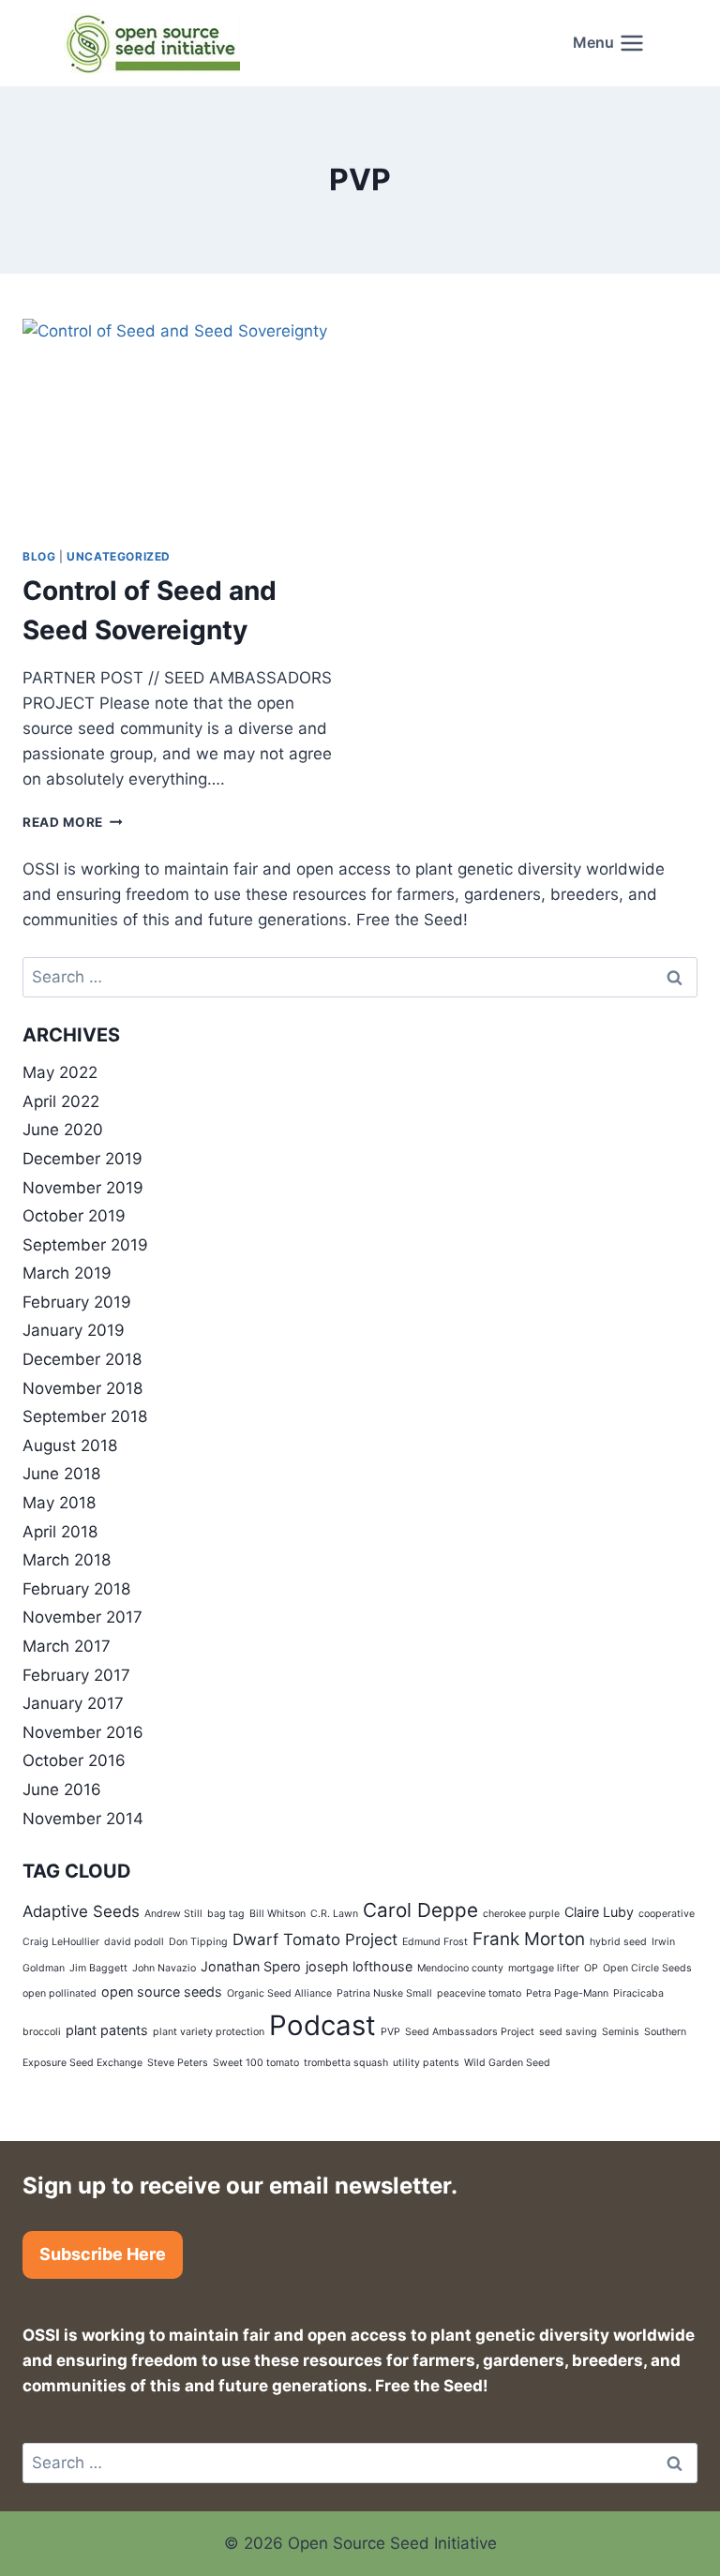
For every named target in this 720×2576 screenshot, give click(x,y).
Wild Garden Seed (507, 2063)
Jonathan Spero (251, 1966)
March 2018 (67, 1560)
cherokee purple (521, 1914)
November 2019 (83, 1188)
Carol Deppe (420, 1910)
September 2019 (85, 1245)
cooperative (667, 1914)
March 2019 (67, 1273)
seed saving (568, 2032)
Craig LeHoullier (61, 1942)
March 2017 (67, 1646)
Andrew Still (173, 1914)
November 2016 (83, 1732)
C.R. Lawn (334, 1914)
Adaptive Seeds (81, 1911)
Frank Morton (529, 1939)
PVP (390, 2032)
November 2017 (82, 1617)
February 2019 (77, 1302)
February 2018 (76, 1589)
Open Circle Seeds (647, 1968)
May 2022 (60, 1072)
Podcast (322, 2025)
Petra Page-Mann (567, 1993)
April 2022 (61, 1101)
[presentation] (182, 425)
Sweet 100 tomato (256, 2063)
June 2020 (63, 1130)
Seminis (621, 2032)
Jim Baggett (98, 1968)
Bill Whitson (277, 1914)
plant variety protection (209, 2032)
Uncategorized (119, 556)
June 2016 (62, 1790)
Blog (39, 556)
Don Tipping (198, 1942)
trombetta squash (346, 2063)
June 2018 (61, 1474)
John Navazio (164, 1968)
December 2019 (82, 1159)
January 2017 (73, 1703)
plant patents (107, 2030)
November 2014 (83, 1819)
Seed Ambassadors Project (470, 2032)
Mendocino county (460, 1968)
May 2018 (59, 1503)
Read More (73, 822)
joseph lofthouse (359, 1966)
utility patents (426, 2063)
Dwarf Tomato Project (315, 1939)
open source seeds (162, 1992)
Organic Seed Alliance (279, 1993)
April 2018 (60, 1532)
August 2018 (70, 1445)
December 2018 (82, 1359)
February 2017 (76, 1675)
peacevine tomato (479, 1993)
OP (591, 1968)
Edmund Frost (435, 1942)
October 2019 (74, 1216)
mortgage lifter (544, 1968)
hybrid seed (618, 1942)
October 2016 (74, 1760)
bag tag (226, 1914)
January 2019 (74, 1330)
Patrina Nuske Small (384, 1993)
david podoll (134, 1942)
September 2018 (85, 1416)
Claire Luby (599, 1912)
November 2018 (82, 1388)
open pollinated (60, 1993)
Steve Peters (178, 2063)
